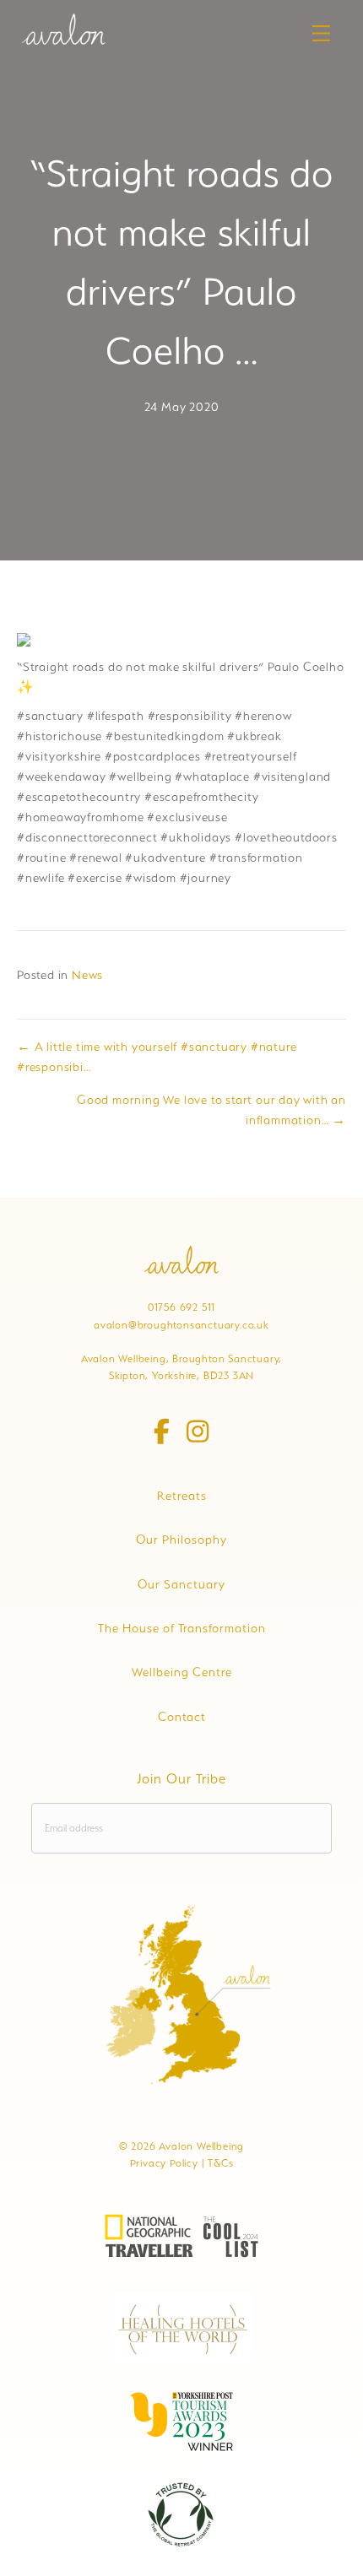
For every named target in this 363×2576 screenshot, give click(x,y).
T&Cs (220, 2163)
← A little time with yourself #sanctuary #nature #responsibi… (157, 1057)
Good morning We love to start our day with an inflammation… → (211, 1110)
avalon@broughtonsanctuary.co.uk (181, 1325)
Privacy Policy (164, 2163)
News (87, 975)
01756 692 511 (181, 1307)
